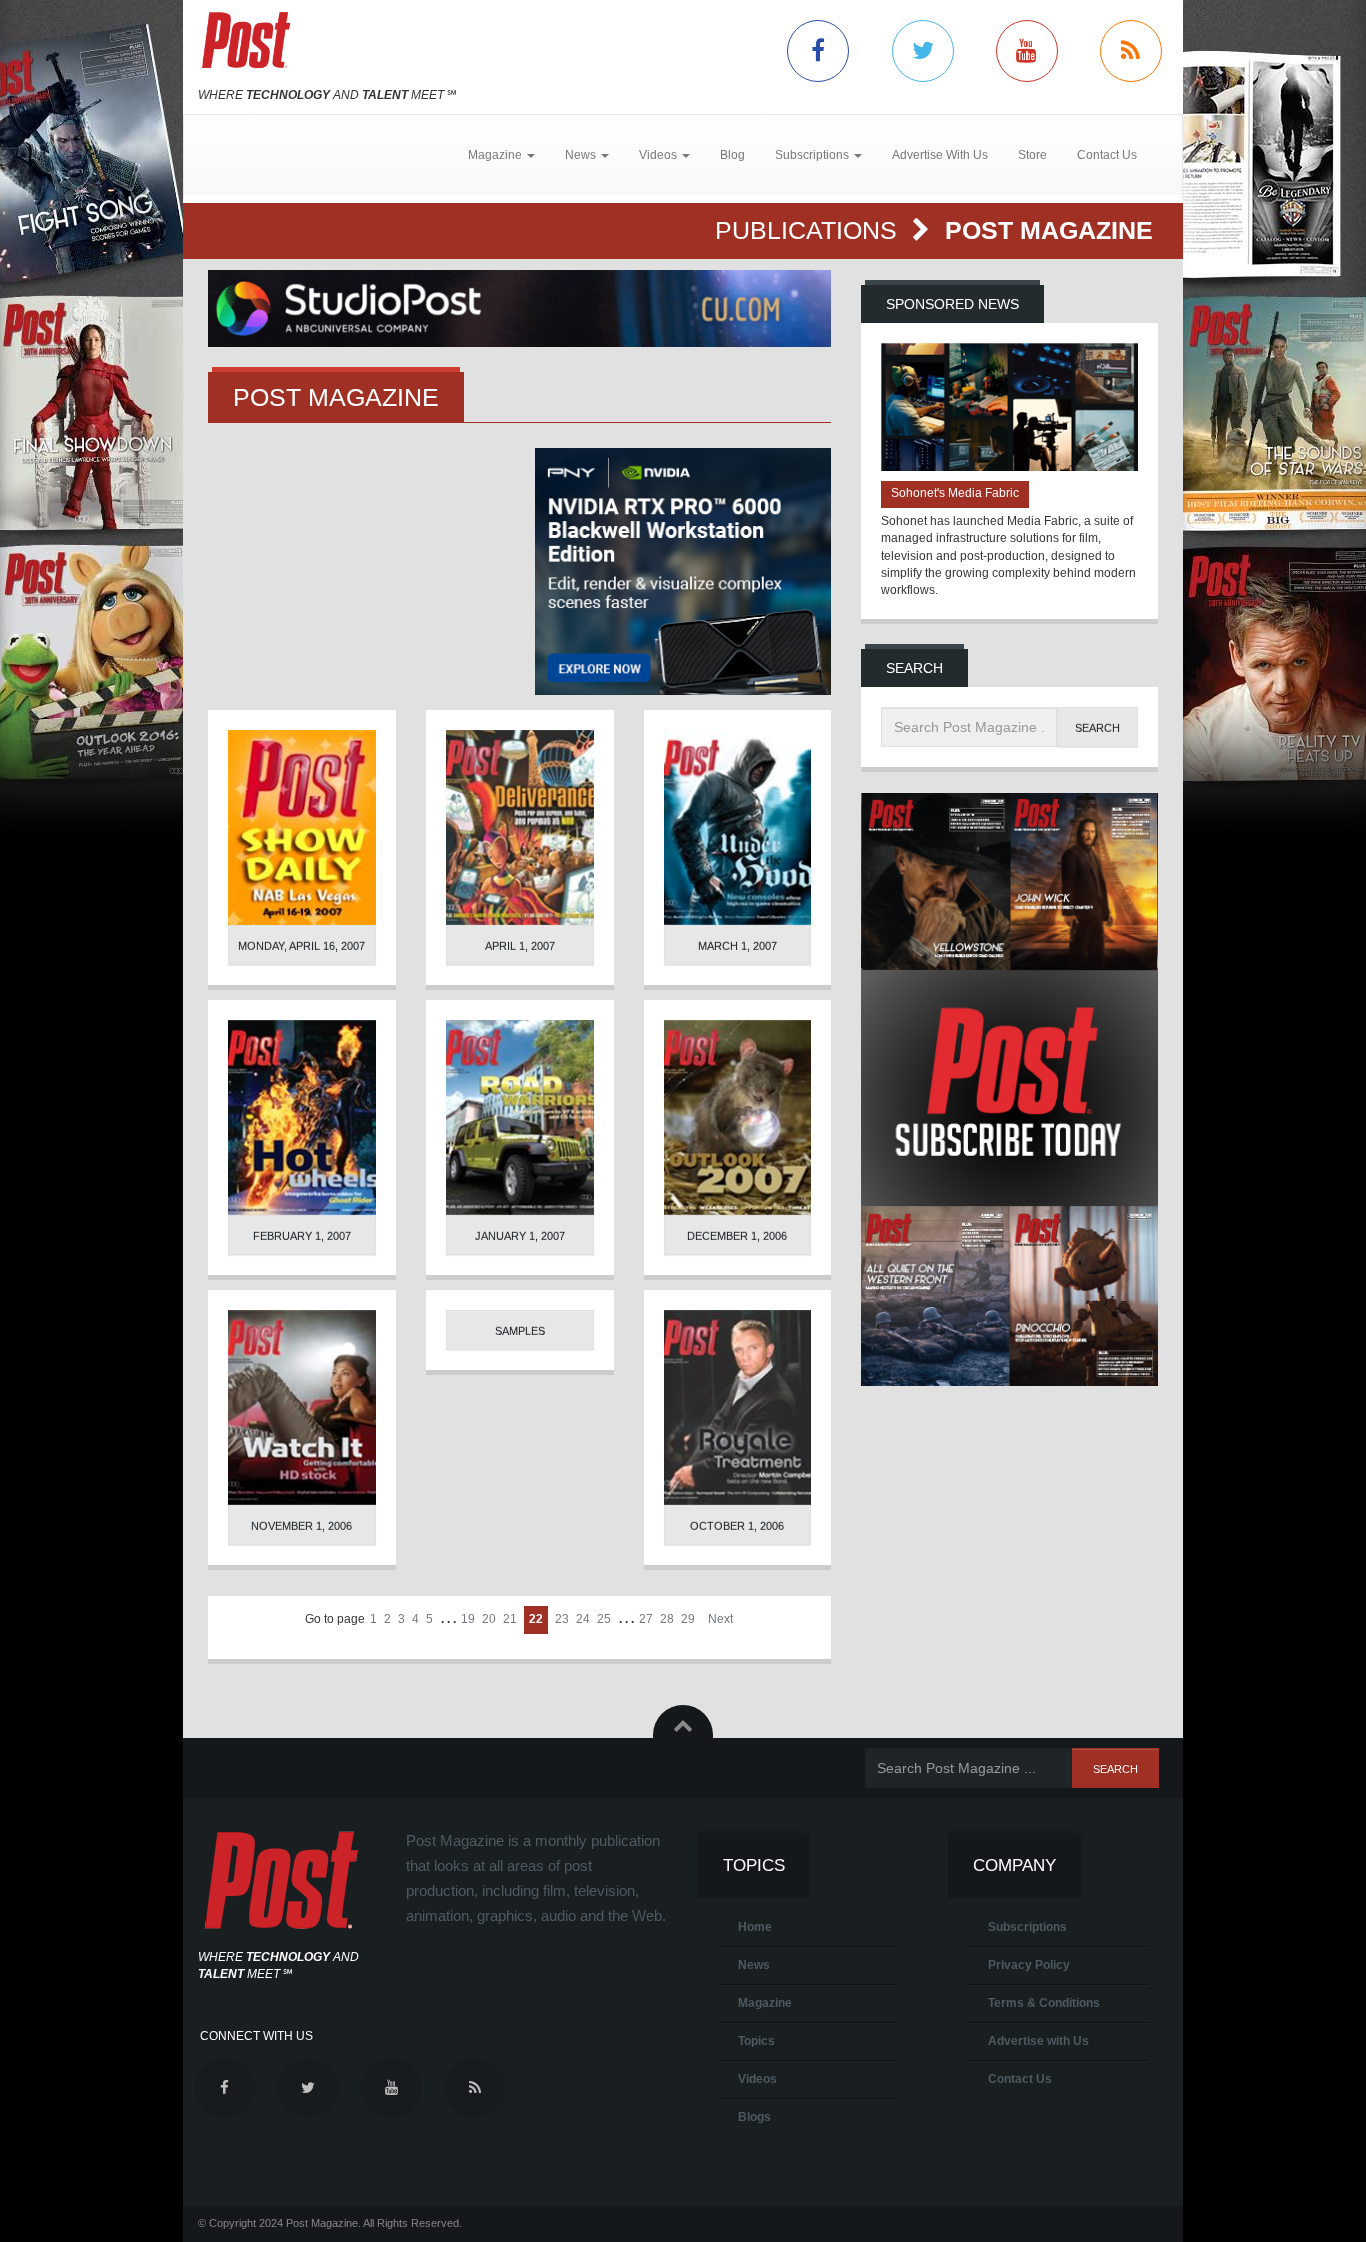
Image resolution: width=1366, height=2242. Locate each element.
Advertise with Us (1038, 2041)
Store (1032, 155)
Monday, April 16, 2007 (301, 946)
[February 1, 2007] (302, 1117)
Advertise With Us (940, 155)
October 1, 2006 (737, 1526)
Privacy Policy (1029, 1965)
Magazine (765, 2003)
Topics (756, 2041)
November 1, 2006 (301, 1526)
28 (667, 1619)
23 (562, 1619)
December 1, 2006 (737, 1236)
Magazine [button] (496, 155)
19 (468, 1619)
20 (489, 1619)
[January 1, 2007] (520, 1117)
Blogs (754, 2117)
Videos (757, 2079)
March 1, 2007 (737, 946)
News (754, 1965)
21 (510, 1619)
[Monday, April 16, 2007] (302, 827)
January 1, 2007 (520, 1236)
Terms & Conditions (1044, 2003)
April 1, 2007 (520, 946)
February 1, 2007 (302, 1236)
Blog (732, 155)
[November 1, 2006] (302, 1407)
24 (583, 1619)
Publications (809, 230)
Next (720, 1619)
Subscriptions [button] (813, 155)
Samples (520, 1331)
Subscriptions (1027, 1927)
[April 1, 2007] (520, 827)
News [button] (582, 155)
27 (646, 1619)
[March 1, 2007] (738, 827)
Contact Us (1107, 155)
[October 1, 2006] (738, 1407)
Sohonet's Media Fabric (955, 493)
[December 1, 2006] (738, 1117)
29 (688, 1619)
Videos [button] (659, 155)
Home (755, 1927)
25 (604, 1619)
